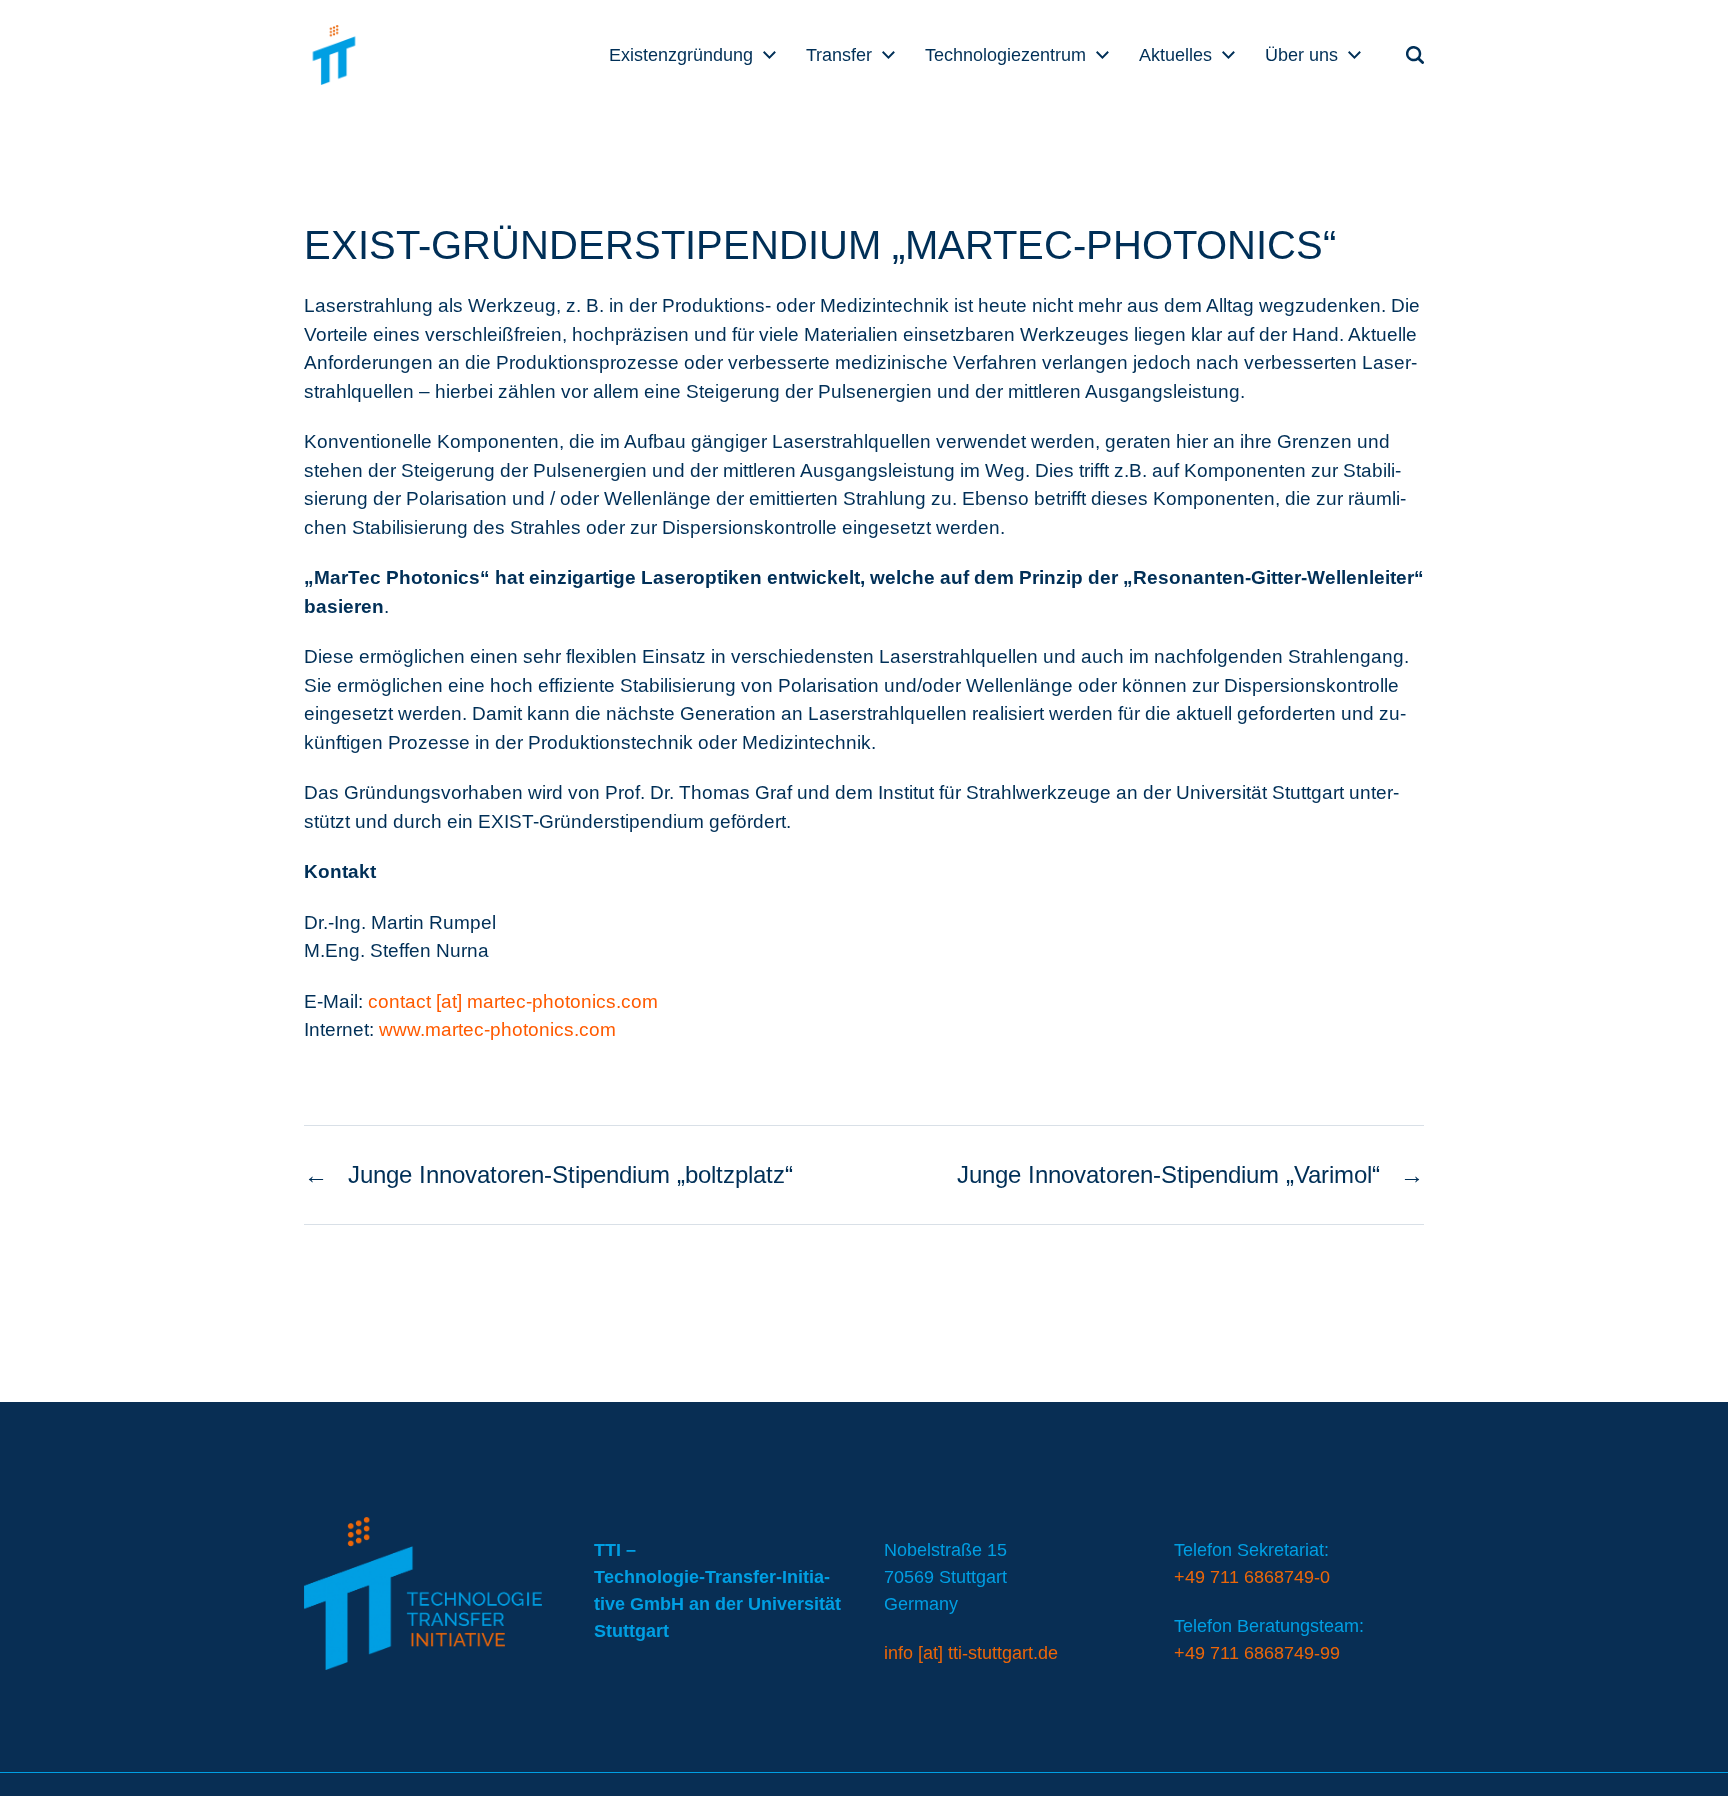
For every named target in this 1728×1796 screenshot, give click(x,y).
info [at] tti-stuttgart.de (971, 1653)
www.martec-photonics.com (497, 1029)
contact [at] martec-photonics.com (513, 1001)
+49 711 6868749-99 (1257, 1653)
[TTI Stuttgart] (334, 55)
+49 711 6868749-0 (1252, 1577)
